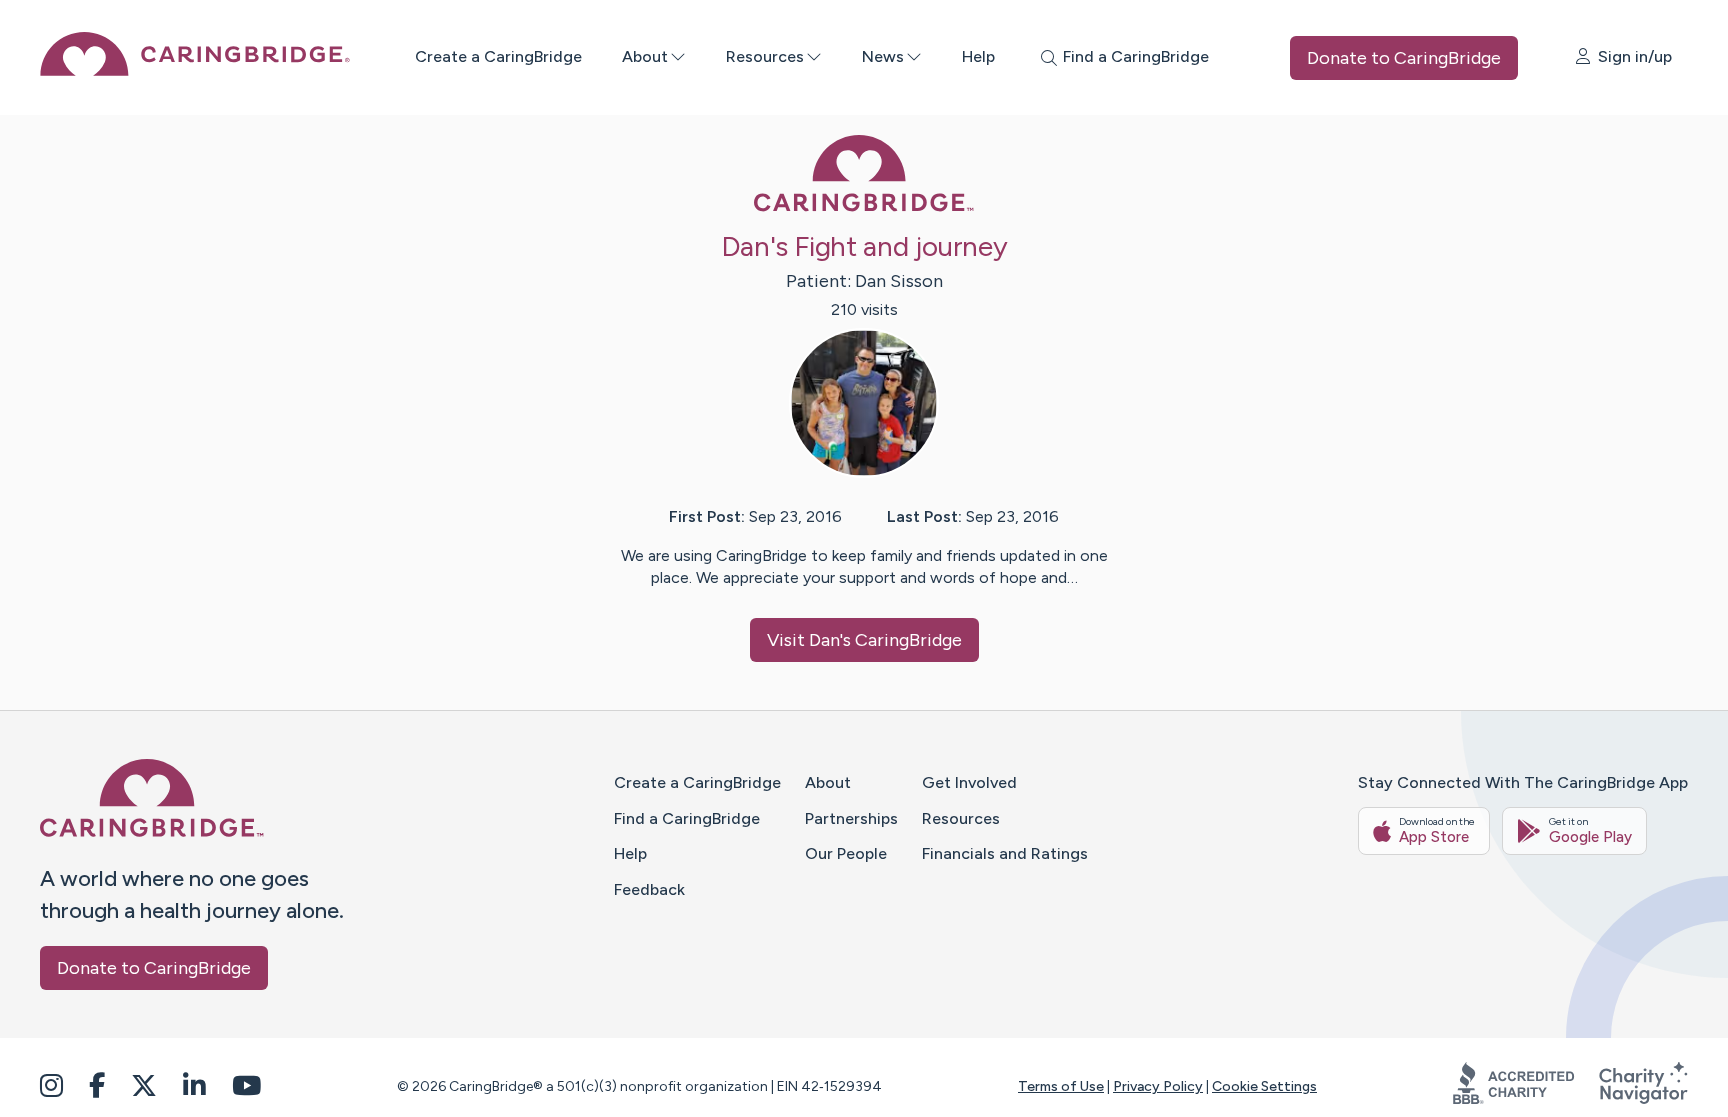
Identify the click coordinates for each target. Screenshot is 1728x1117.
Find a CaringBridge (687, 818)
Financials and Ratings (1005, 853)
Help (978, 56)
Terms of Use (1061, 1086)
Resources (765, 56)
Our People (846, 853)
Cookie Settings (1264, 1086)
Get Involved (969, 782)
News (883, 56)
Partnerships (851, 818)
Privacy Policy (1158, 1086)
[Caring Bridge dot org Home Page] (195, 70)
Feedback (649, 889)
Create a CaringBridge (498, 56)
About (645, 56)
